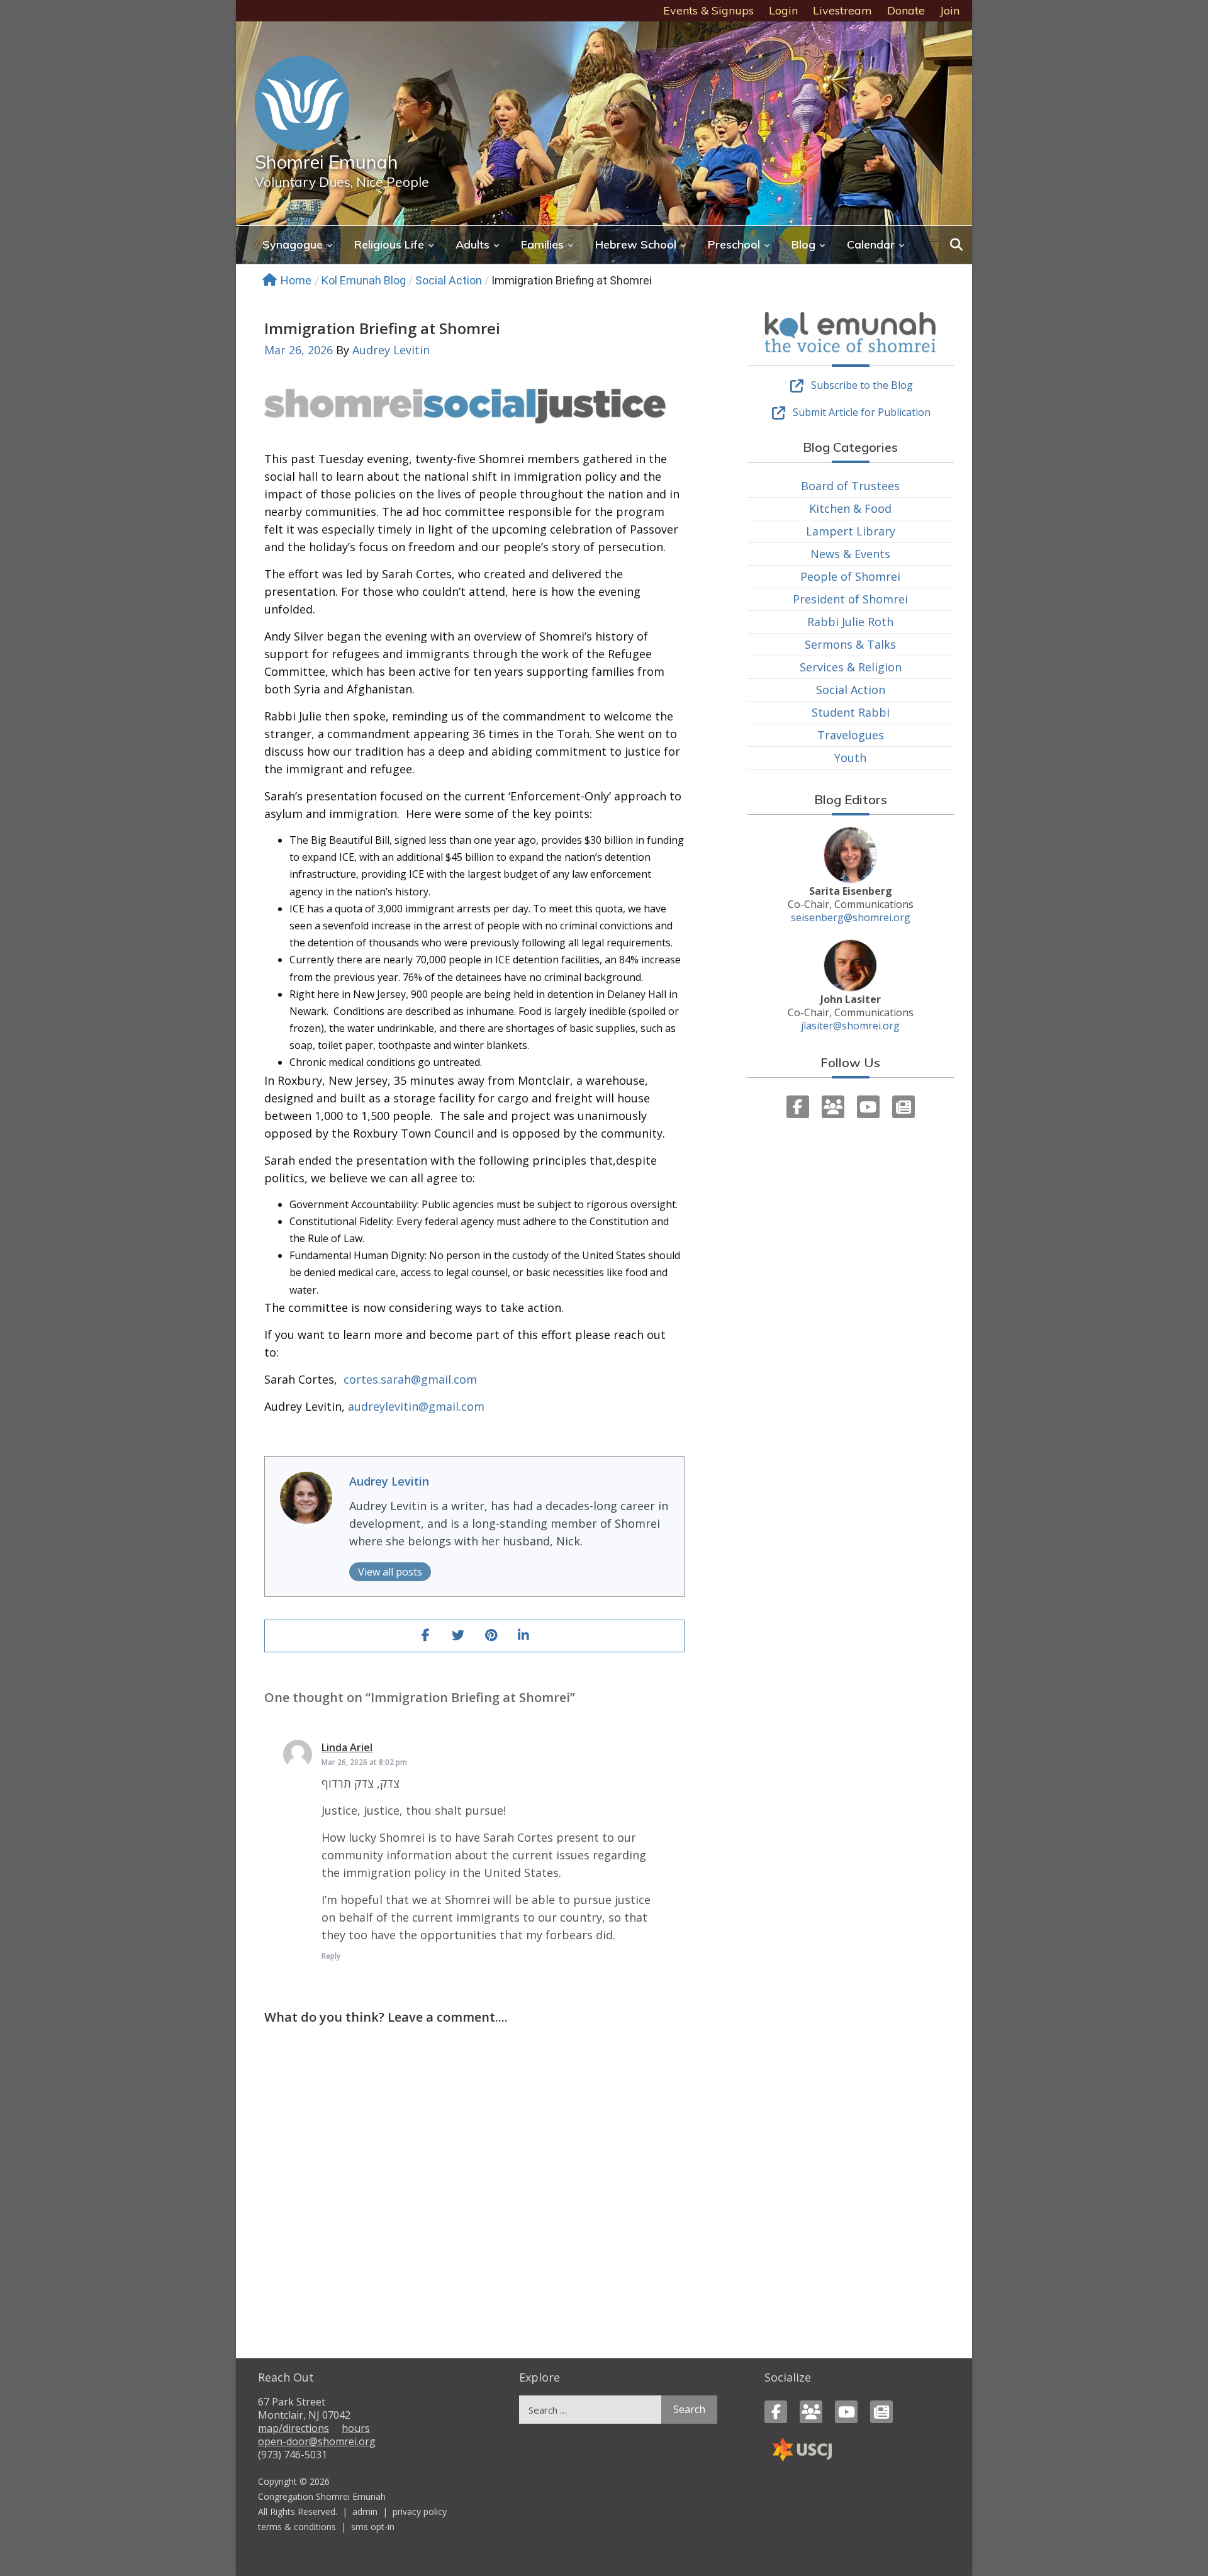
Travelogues (851, 735)
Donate (906, 10)
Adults (473, 244)
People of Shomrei (850, 576)
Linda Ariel (347, 1747)
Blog (803, 244)
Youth (850, 758)
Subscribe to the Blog (862, 385)
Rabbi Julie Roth (850, 622)
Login (783, 10)
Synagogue (293, 244)
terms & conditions (297, 2527)
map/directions (294, 2428)
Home (296, 280)
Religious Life (389, 244)
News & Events (850, 554)
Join (950, 10)
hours (356, 2428)
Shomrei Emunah (327, 162)
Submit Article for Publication (862, 412)
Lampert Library (851, 531)
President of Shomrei (850, 599)
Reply (331, 1956)
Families (542, 244)
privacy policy (420, 2512)
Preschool (734, 244)
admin (365, 2512)
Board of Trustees (850, 486)
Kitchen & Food (850, 508)
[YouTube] (868, 1107)
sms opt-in (373, 2527)
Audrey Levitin (391, 350)
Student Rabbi (851, 712)
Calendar (871, 244)
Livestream (842, 10)
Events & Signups (708, 10)
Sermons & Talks (850, 644)
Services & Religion (851, 667)
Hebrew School (636, 244)
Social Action (449, 280)
